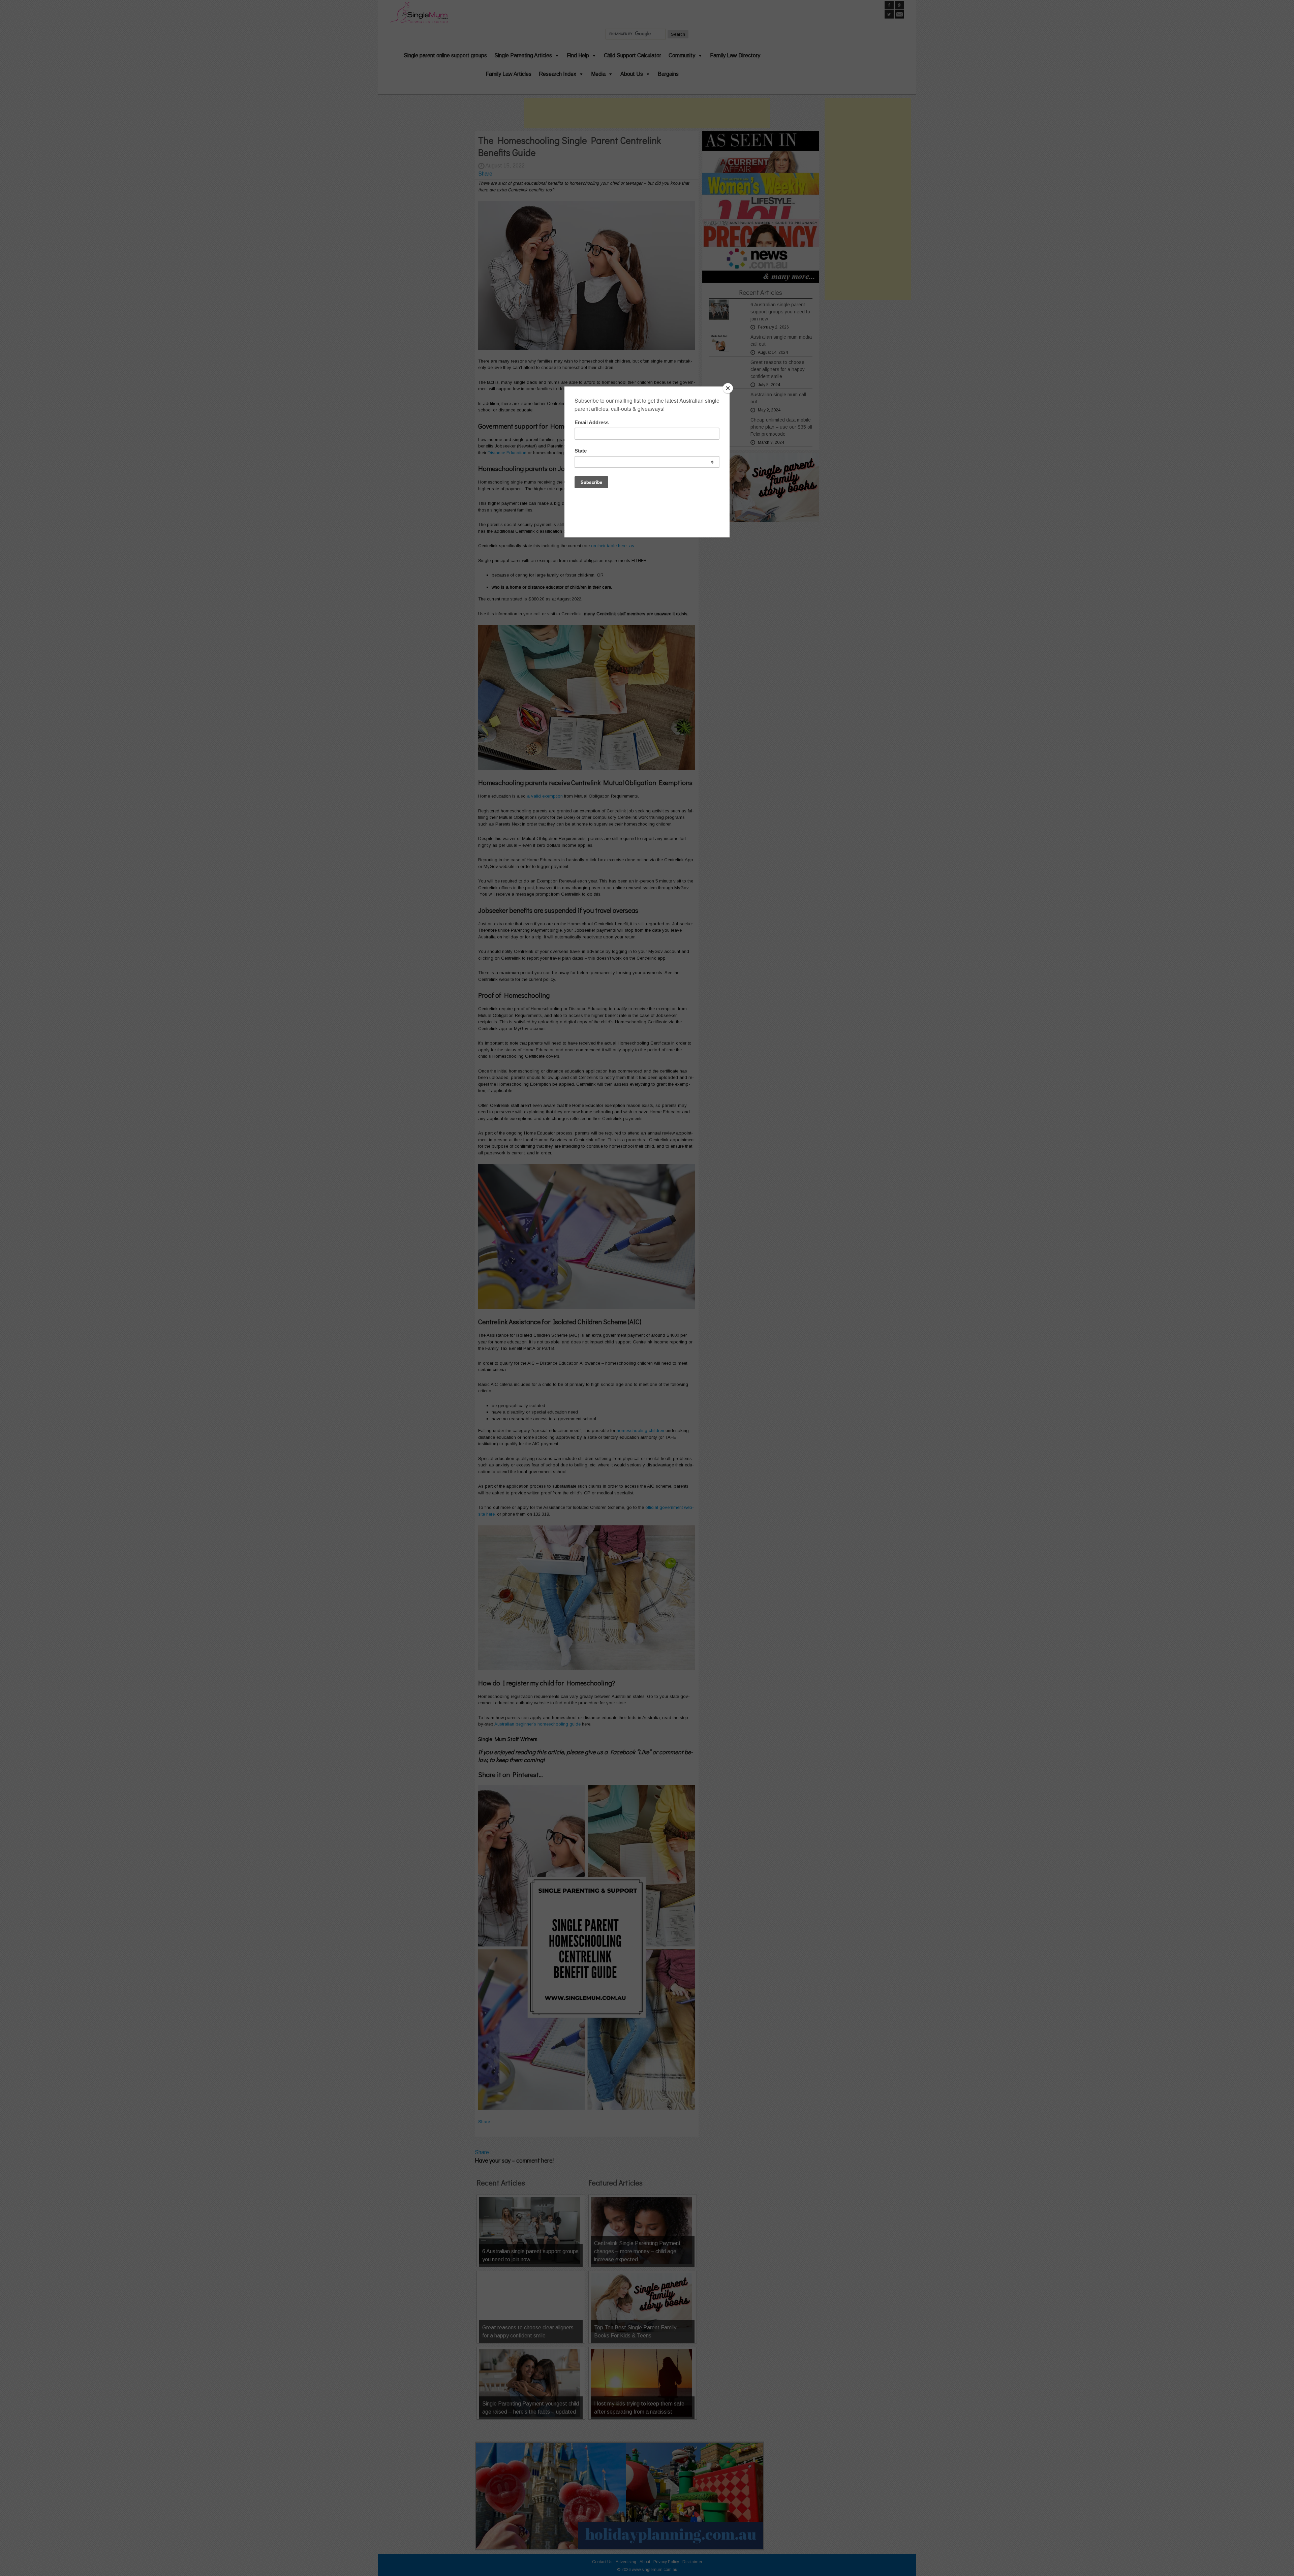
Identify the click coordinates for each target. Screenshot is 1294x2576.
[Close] (728, 388)
